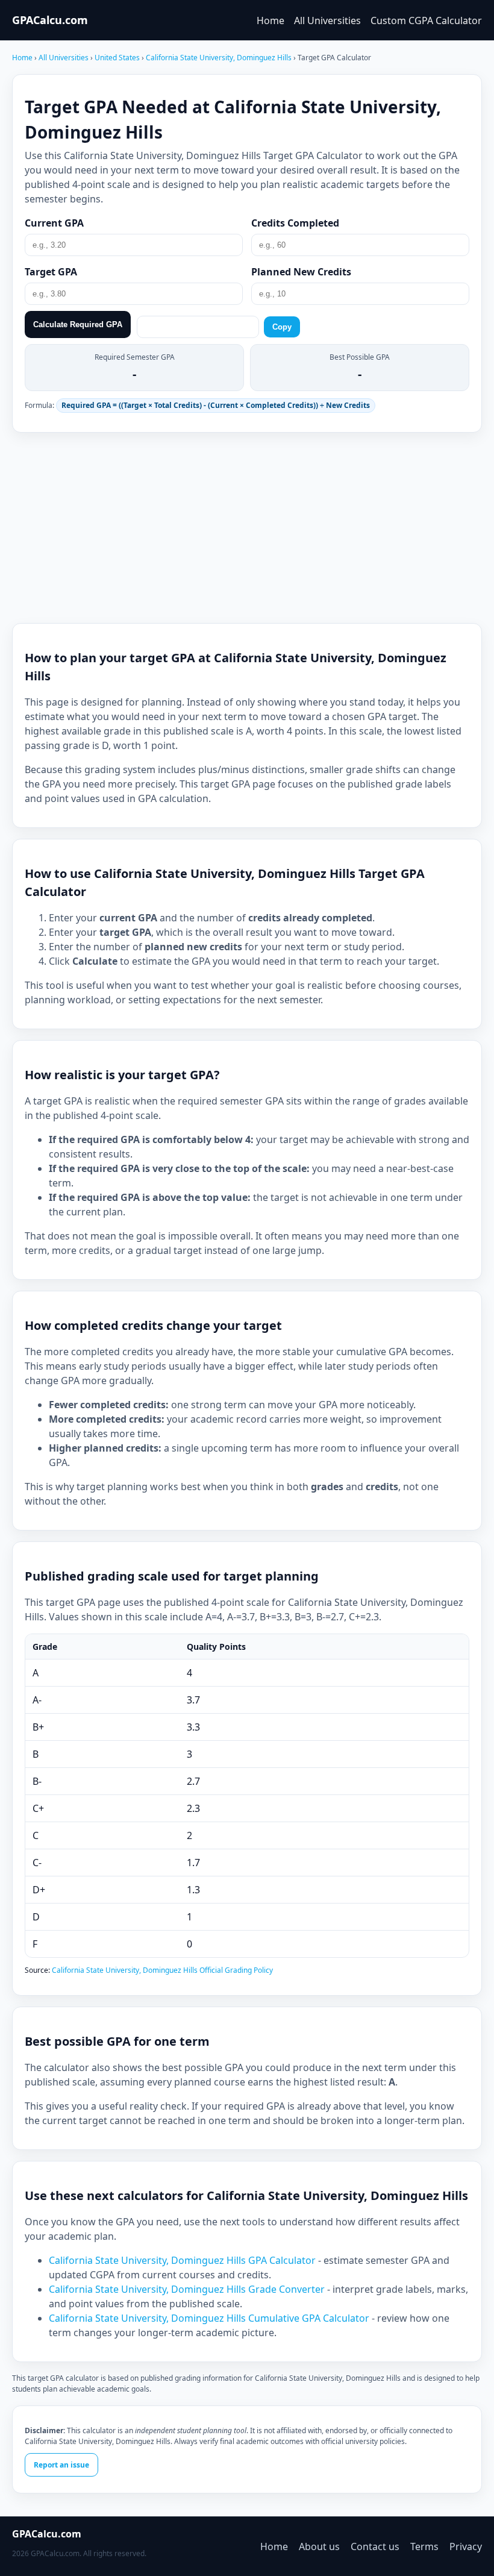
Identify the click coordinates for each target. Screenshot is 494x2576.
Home (270, 20)
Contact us (375, 2546)
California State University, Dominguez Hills (220, 58)
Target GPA (51, 272)
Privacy (466, 2546)
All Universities (327, 20)
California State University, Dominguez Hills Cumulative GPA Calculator (210, 2318)
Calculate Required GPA (78, 324)
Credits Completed (295, 223)
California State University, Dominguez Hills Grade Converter (188, 2289)
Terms (424, 2546)
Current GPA (54, 223)
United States (118, 58)
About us (319, 2546)
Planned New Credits (301, 272)
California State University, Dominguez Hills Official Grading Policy (162, 1970)
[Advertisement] (247, 528)
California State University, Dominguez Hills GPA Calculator (183, 2260)
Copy (282, 327)
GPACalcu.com (50, 20)
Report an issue (61, 2465)
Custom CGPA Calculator (426, 20)
